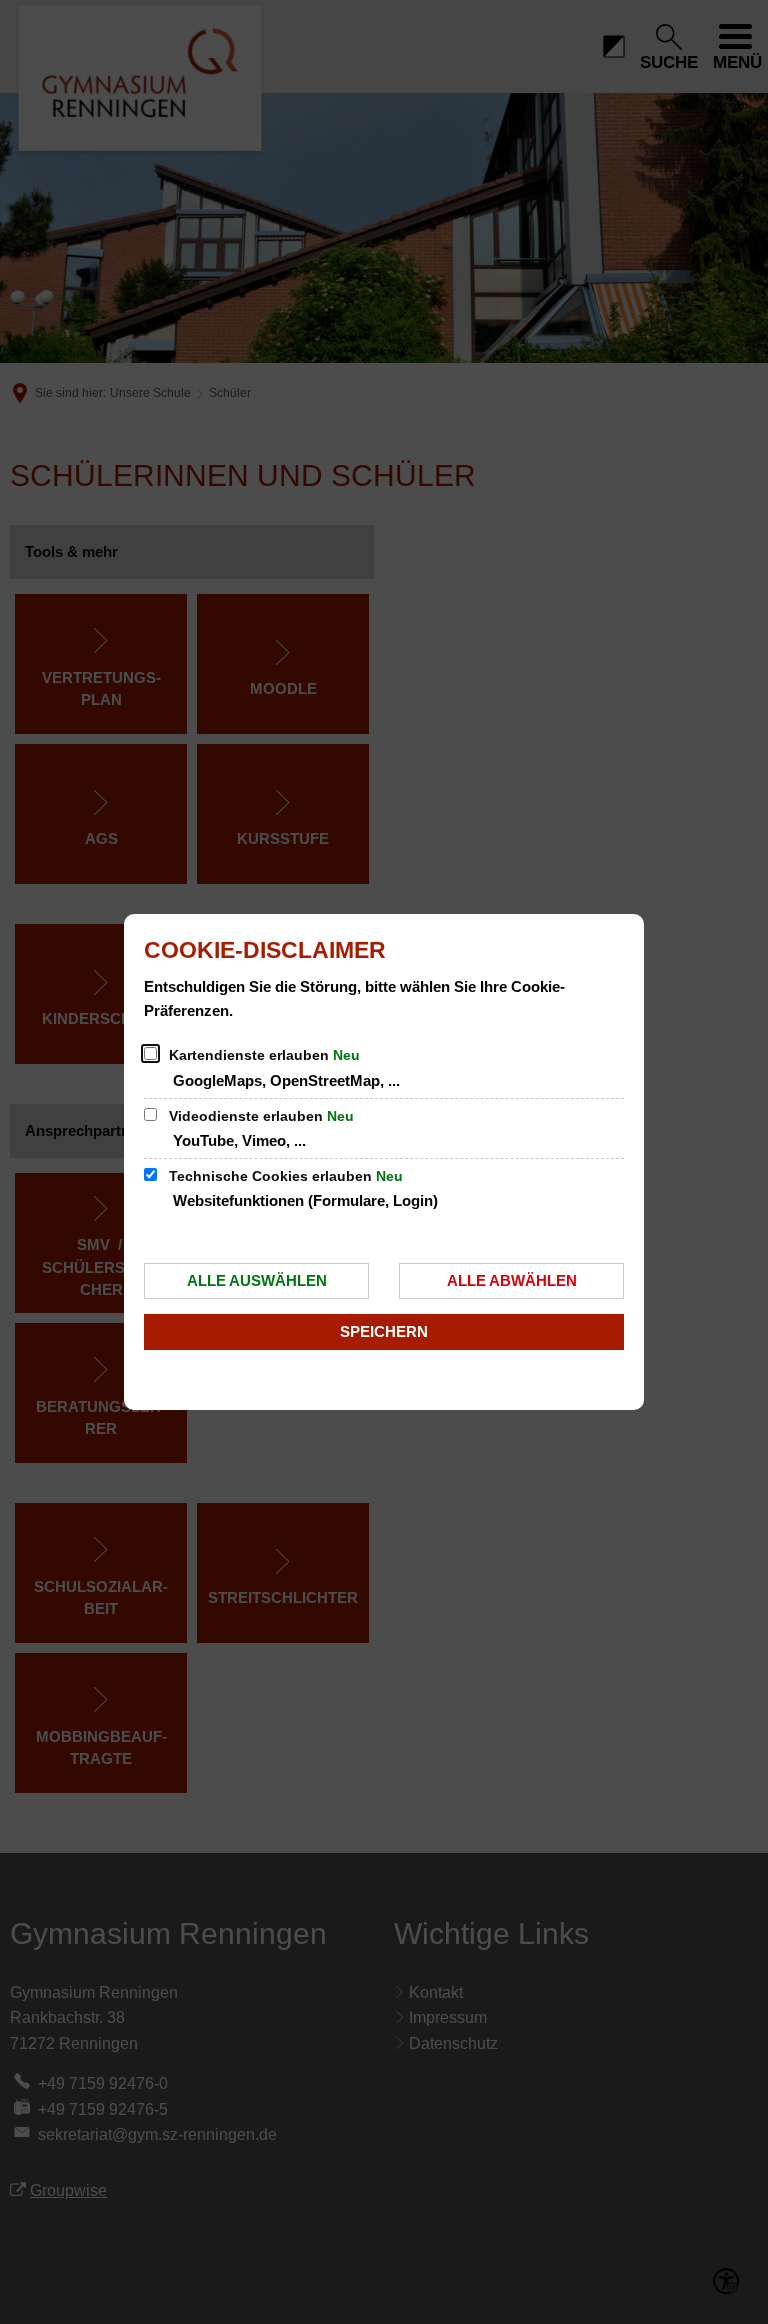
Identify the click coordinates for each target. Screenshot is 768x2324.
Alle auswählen (257, 1280)
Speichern (384, 1331)
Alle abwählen (512, 1280)
